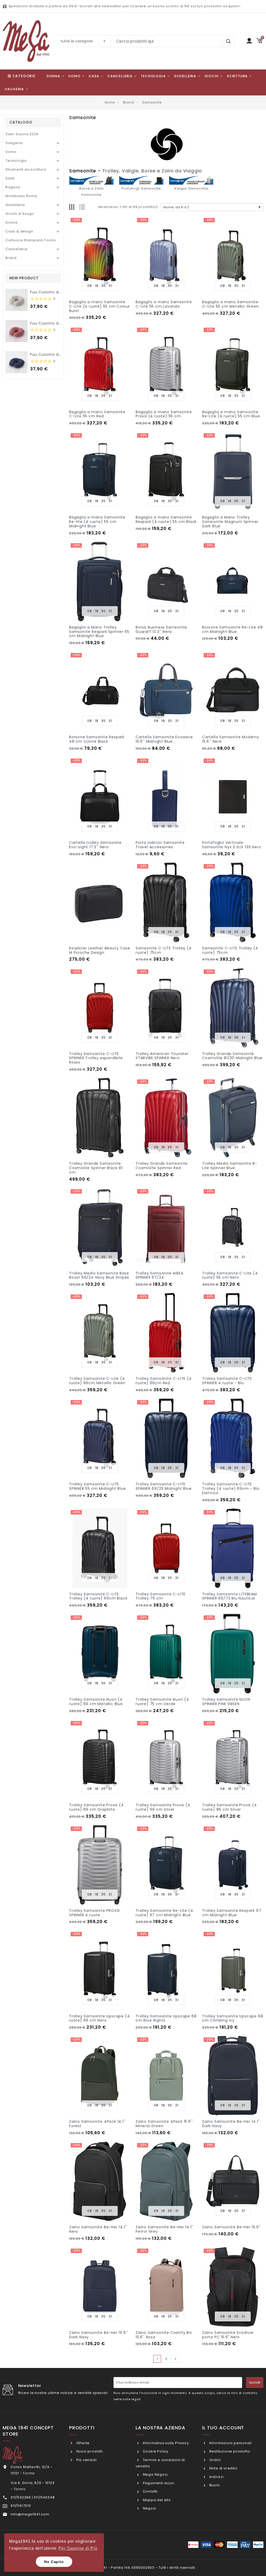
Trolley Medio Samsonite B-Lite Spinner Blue (230, 1166)
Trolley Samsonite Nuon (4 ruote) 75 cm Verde (162, 1702)
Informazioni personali (230, 2443)
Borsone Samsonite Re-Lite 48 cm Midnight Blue (232, 629)
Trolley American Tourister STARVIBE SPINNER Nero (162, 1056)
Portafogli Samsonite (141, 188)
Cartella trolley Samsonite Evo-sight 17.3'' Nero (95, 845)
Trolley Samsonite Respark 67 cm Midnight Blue (232, 1913)
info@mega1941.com (30, 2514)
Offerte (82, 2443)
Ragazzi (13, 187)
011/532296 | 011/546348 (33, 2497)
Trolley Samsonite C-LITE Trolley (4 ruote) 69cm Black (98, 1596)
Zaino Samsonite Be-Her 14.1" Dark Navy (231, 2124)
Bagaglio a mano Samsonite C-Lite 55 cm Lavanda (164, 304)
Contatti (150, 2491)
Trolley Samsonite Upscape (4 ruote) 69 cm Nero (99, 2018)
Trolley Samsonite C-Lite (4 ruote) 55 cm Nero (230, 1275)
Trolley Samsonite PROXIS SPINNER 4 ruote (95, 1913)
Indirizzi (216, 2477)
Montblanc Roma (21, 196)
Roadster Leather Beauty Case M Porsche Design (99, 950)
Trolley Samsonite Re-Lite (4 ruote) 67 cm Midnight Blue (164, 1913)
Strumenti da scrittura (26, 169)
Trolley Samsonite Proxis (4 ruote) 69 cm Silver (163, 1807)
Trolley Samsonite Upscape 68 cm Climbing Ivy (232, 2018)
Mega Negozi (155, 2474)
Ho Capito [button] (54, 2562)
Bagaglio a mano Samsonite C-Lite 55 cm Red (97, 414)
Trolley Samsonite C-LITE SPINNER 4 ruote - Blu (227, 1381)
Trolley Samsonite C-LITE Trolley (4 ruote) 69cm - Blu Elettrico (231, 1488)
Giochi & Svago (20, 214)
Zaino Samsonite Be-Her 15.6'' (231, 2227)
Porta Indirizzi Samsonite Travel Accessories (160, 845)
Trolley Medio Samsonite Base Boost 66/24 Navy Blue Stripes (99, 1275)
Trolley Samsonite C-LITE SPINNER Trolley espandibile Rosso (96, 1058)
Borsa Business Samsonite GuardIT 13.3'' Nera (161, 629)
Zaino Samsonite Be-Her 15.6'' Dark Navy (98, 2335)
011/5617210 (21, 2506)
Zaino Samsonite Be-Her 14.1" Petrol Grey (164, 2229)
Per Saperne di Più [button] (78, 2548)
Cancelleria (16, 249)
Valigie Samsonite (191, 188)
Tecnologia (16, 161)
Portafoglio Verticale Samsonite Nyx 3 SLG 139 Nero (232, 845)
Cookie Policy (155, 2451)
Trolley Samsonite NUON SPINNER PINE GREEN (226, 1702)
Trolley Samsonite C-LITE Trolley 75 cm (161, 1596)
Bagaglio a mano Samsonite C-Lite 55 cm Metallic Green (230, 304)
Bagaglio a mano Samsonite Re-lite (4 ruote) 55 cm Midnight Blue (97, 522)
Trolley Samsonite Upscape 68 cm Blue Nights (166, 2018)
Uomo (11, 152)
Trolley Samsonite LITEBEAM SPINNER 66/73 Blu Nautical (230, 1596)
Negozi (149, 2508)
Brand (11, 258)
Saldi (10, 178)
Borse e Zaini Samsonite (91, 192)
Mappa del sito (156, 2500)
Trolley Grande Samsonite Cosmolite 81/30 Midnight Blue (232, 1056)
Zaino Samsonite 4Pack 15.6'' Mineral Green (164, 2124)
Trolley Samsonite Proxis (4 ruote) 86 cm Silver (230, 1807)
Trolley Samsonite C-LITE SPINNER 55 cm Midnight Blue (98, 1486)
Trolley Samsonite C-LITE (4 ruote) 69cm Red (164, 1381)
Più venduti (86, 2460)
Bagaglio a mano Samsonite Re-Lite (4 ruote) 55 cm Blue (231, 414)
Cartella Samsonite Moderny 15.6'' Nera (231, 739)
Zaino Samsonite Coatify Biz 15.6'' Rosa (164, 2335)
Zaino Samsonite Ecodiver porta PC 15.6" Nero (228, 2335)
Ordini (214, 2460)
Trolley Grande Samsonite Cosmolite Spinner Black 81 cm (96, 1168)
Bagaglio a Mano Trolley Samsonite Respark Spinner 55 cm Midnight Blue (99, 632)
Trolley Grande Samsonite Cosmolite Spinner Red (162, 1166)
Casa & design (19, 231)
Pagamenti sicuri (158, 2483)
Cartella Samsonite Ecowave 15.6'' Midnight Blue (164, 739)
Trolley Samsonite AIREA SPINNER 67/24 (159, 1275)
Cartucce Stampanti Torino (31, 240)
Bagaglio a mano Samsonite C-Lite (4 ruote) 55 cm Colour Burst (99, 306)
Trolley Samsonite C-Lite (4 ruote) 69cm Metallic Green (97, 1381)
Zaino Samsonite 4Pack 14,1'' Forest (97, 2124)
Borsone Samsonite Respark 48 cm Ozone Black (97, 739)
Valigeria (14, 143)
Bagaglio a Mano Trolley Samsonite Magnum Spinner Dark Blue (230, 522)
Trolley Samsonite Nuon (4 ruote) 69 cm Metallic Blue (96, 1702)
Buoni (214, 2485)
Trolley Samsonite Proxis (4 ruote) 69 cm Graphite (97, 1807)
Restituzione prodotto (229, 2451)
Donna (12, 222)
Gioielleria (15, 205)
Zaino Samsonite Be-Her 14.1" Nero (98, 2229)
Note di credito (223, 2468)
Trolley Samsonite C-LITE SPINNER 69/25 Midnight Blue (164, 1486)
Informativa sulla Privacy (165, 2443)
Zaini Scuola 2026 (22, 134)
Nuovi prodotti (89, 2451)
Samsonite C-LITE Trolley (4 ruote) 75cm (164, 950)
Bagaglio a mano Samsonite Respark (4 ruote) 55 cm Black (166, 519)
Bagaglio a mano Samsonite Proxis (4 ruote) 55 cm (164, 414)
